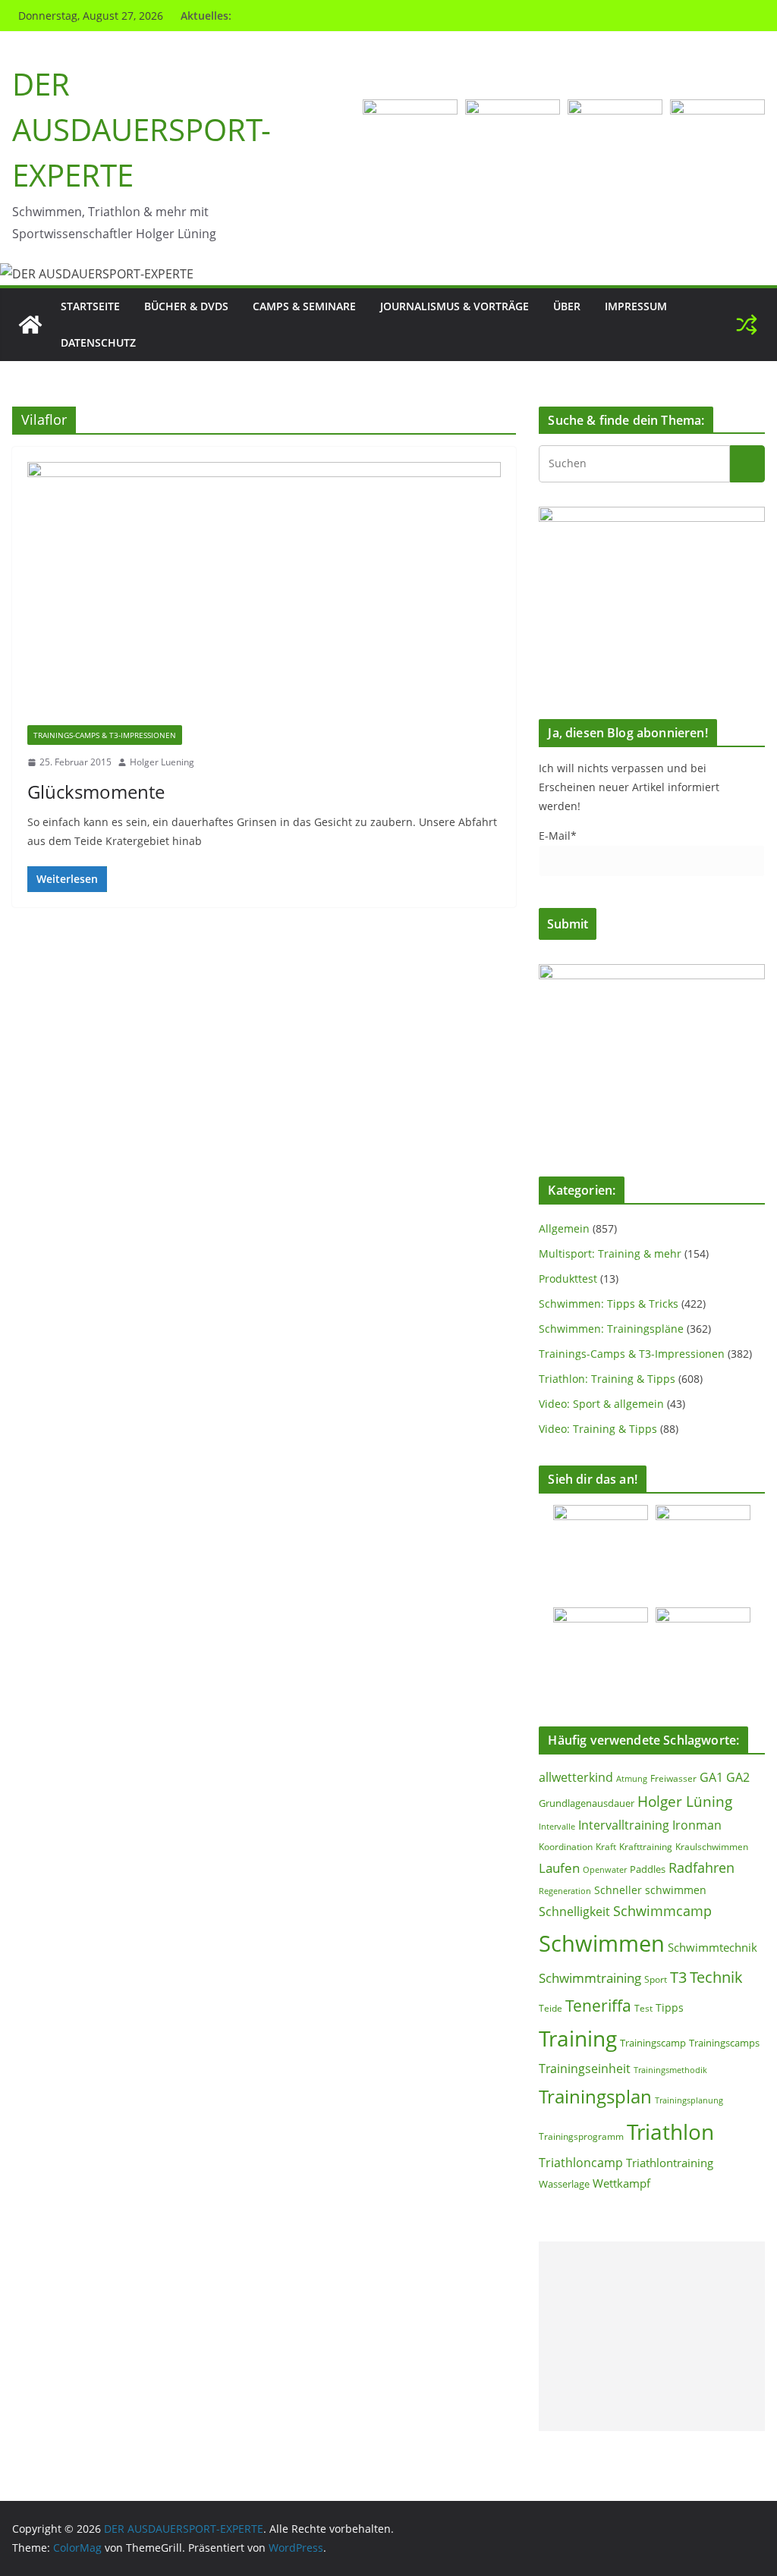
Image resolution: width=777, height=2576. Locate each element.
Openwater (605, 1869)
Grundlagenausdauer (587, 1803)
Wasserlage (564, 2184)
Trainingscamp (653, 2043)
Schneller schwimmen (650, 1890)
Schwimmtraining (590, 1978)
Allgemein (564, 1228)
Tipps (670, 2007)
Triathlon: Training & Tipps (607, 1379)
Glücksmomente (96, 792)
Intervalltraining (624, 1825)
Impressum (636, 306)
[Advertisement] (652, 2336)
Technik (716, 1977)
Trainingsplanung (689, 2100)
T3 (678, 1977)
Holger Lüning (685, 1801)
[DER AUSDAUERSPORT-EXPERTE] (30, 325)
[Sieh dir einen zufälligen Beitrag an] (747, 325)
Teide (551, 2008)
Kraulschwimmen (712, 1847)
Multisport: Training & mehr (610, 1253)
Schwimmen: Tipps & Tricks (609, 1304)
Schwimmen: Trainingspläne (611, 1329)
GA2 (738, 1777)
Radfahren (702, 1868)
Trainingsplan (595, 2096)
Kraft (606, 1847)
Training (578, 2038)
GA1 (711, 1777)
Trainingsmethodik (670, 2070)
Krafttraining (646, 1847)
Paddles (648, 1869)
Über (567, 306)
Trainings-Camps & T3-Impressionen (105, 735)
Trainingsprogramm (581, 2136)
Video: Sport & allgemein (601, 1404)
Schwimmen (602, 1943)
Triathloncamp (581, 2163)
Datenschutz (98, 342)
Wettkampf (621, 2183)
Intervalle (557, 1827)
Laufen (559, 1868)
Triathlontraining (670, 2163)
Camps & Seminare (304, 306)
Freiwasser (673, 1778)
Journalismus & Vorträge (455, 306)
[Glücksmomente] (264, 594)
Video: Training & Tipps (598, 1429)
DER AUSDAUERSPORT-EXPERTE (142, 129)
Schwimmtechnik (713, 1947)
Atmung (632, 1778)
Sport (656, 1979)
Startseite (90, 306)
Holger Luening (162, 762)
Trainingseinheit (585, 2069)
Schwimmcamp (662, 1911)
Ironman (697, 1825)
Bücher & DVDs (186, 306)
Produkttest (568, 1279)
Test (643, 2008)
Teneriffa (598, 2005)
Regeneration (565, 1891)
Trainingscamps (724, 2043)
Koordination (566, 1846)
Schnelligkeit (574, 1912)
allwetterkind (576, 1777)
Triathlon (670, 2131)
